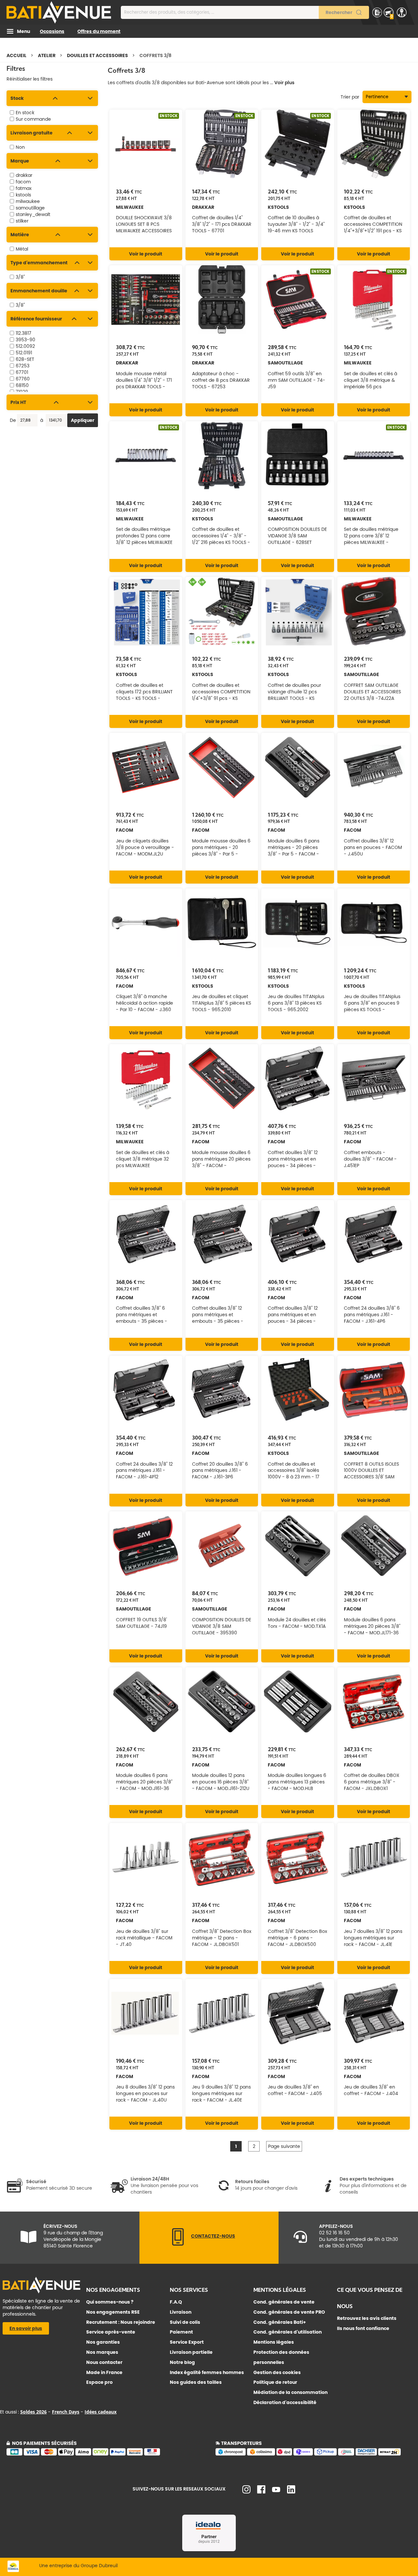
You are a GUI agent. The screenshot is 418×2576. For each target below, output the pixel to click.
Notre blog (182, 2362)
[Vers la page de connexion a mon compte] (402, 12)
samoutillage (30, 208)
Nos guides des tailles (196, 2382)
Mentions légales (274, 2342)
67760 (23, 379)
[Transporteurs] (313, 2454)
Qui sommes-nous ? (110, 2302)
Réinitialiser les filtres (30, 79)
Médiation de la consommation (290, 2392)
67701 (22, 372)
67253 (23, 366)
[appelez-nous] (178, 2244)
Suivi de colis (185, 2322)
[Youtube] (276, 2491)
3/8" (20, 277)
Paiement (181, 2332)
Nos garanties (103, 2342)
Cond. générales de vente (284, 2302)
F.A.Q (176, 2302)
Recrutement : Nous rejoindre (121, 2322)
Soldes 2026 (33, 2412)
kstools (23, 195)
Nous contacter (104, 2362)
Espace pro (99, 2382)
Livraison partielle (191, 2352)
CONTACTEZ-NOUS (213, 2236)
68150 (22, 385)
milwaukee (28, 201)
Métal (22, 249)
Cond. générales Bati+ (280, 2322)
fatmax (24, 188)
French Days (66, 2412)
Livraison (181, 2312)
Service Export (187, 2342)
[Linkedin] (291, 2492)
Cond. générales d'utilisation (288, 2332)
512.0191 (24, 353)
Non (20, 147)
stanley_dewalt (33, 214)
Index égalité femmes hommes (207, 2372)
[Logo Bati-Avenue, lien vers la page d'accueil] (59, 12)
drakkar (24, 175)
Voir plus (284, 83)
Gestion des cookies (277, 2372)
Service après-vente (111, 2332)
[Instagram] (246, 2492)
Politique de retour (275, 2382)
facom (23, 182)
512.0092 (25, 346)
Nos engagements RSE (113, 2312)
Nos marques (102, 2352)
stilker (22, 221)
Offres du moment (99, 31)
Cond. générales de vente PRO (289, 2312)
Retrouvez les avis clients (367, 2318)
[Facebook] (261, 2492)
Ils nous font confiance (363, 2328)
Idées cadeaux (101, 2412)
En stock (25, 113)
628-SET (25, 359)
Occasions (52, 31)
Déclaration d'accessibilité (285, 2402)
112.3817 (24, 333)
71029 (22, 392)
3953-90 (25, 340)
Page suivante (284, 2146)
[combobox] (245, 12)
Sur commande (33, 119)
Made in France (104, 2372)
